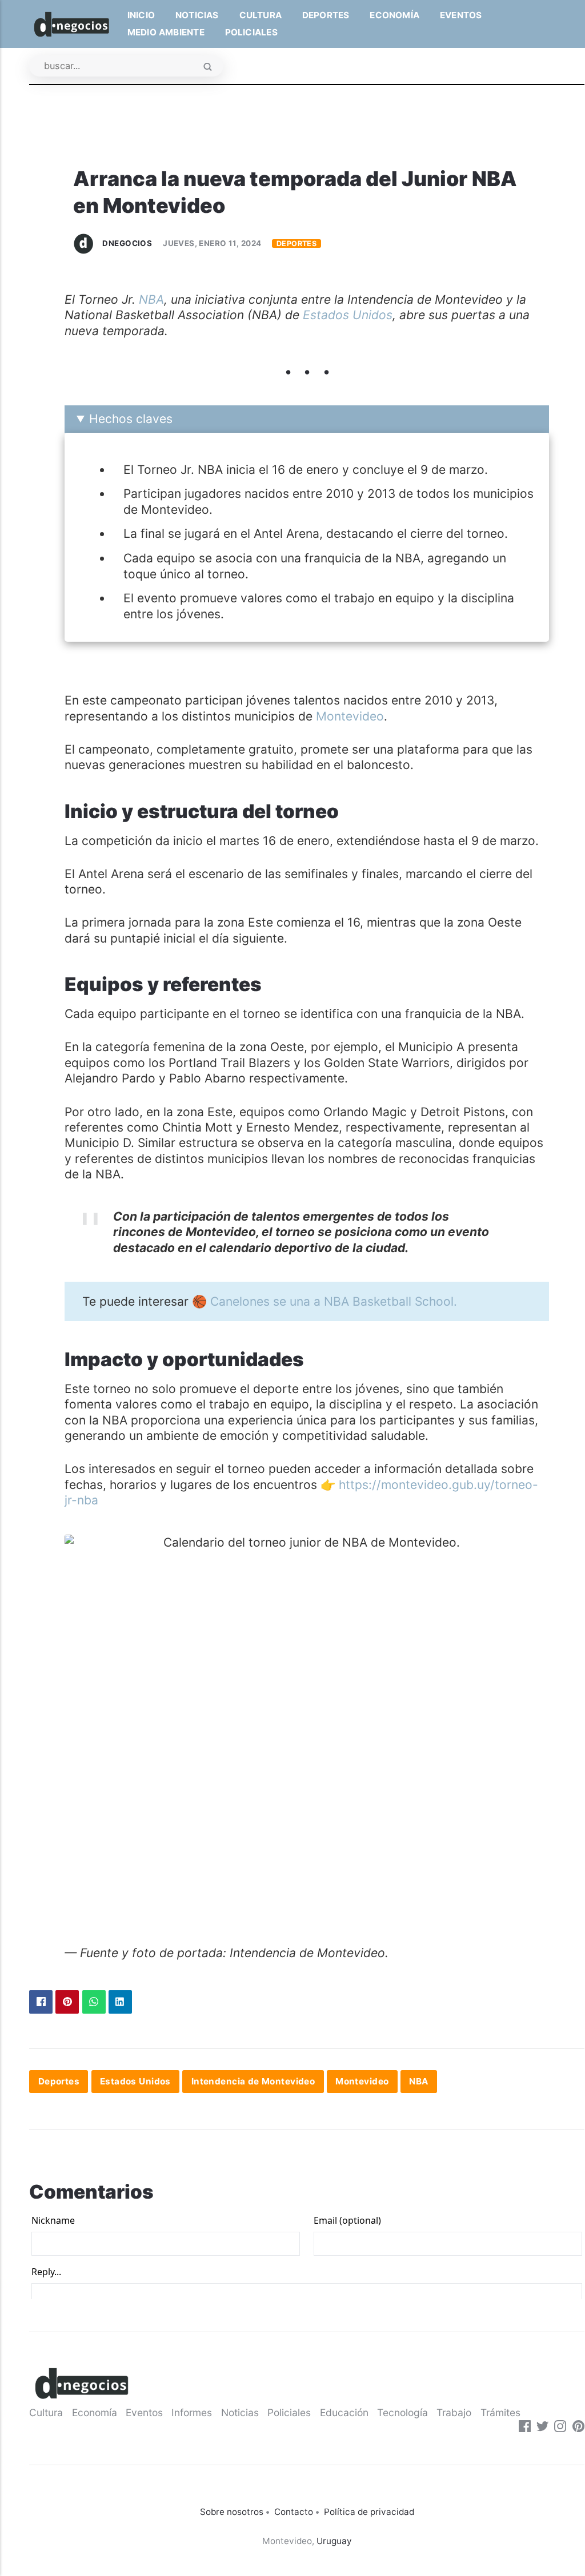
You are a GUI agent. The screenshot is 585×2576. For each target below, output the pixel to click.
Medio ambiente (166, 32)
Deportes (326, 15)
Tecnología (402, 2412)
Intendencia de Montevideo (253, 2082)
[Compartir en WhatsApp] (94, 2002)
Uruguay (334, 2541)
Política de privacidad (369, 2512)
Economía (394, 15)
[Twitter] (542, 2428)
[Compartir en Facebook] (41, 2002)
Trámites (500, 2412)
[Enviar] (208, 67)
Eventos (461, 15)
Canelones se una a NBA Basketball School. (334, 1301)
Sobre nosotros (232, 2512)
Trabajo (454, 2412)
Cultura (261, 15)
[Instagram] (560, 2428)
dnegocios (127, 243)
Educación (344, 2412)
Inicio (141, 15)
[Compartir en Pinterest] (67, 2002)
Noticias (197, 15)
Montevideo (350, 716)
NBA (151, 299)
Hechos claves (131, 419)
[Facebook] (525, 2428)
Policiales (251, 32)
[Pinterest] (578, 2428)
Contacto (294, 2512)
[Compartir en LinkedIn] (120, 2002)
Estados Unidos (348, 315)
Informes (192, 2412)
